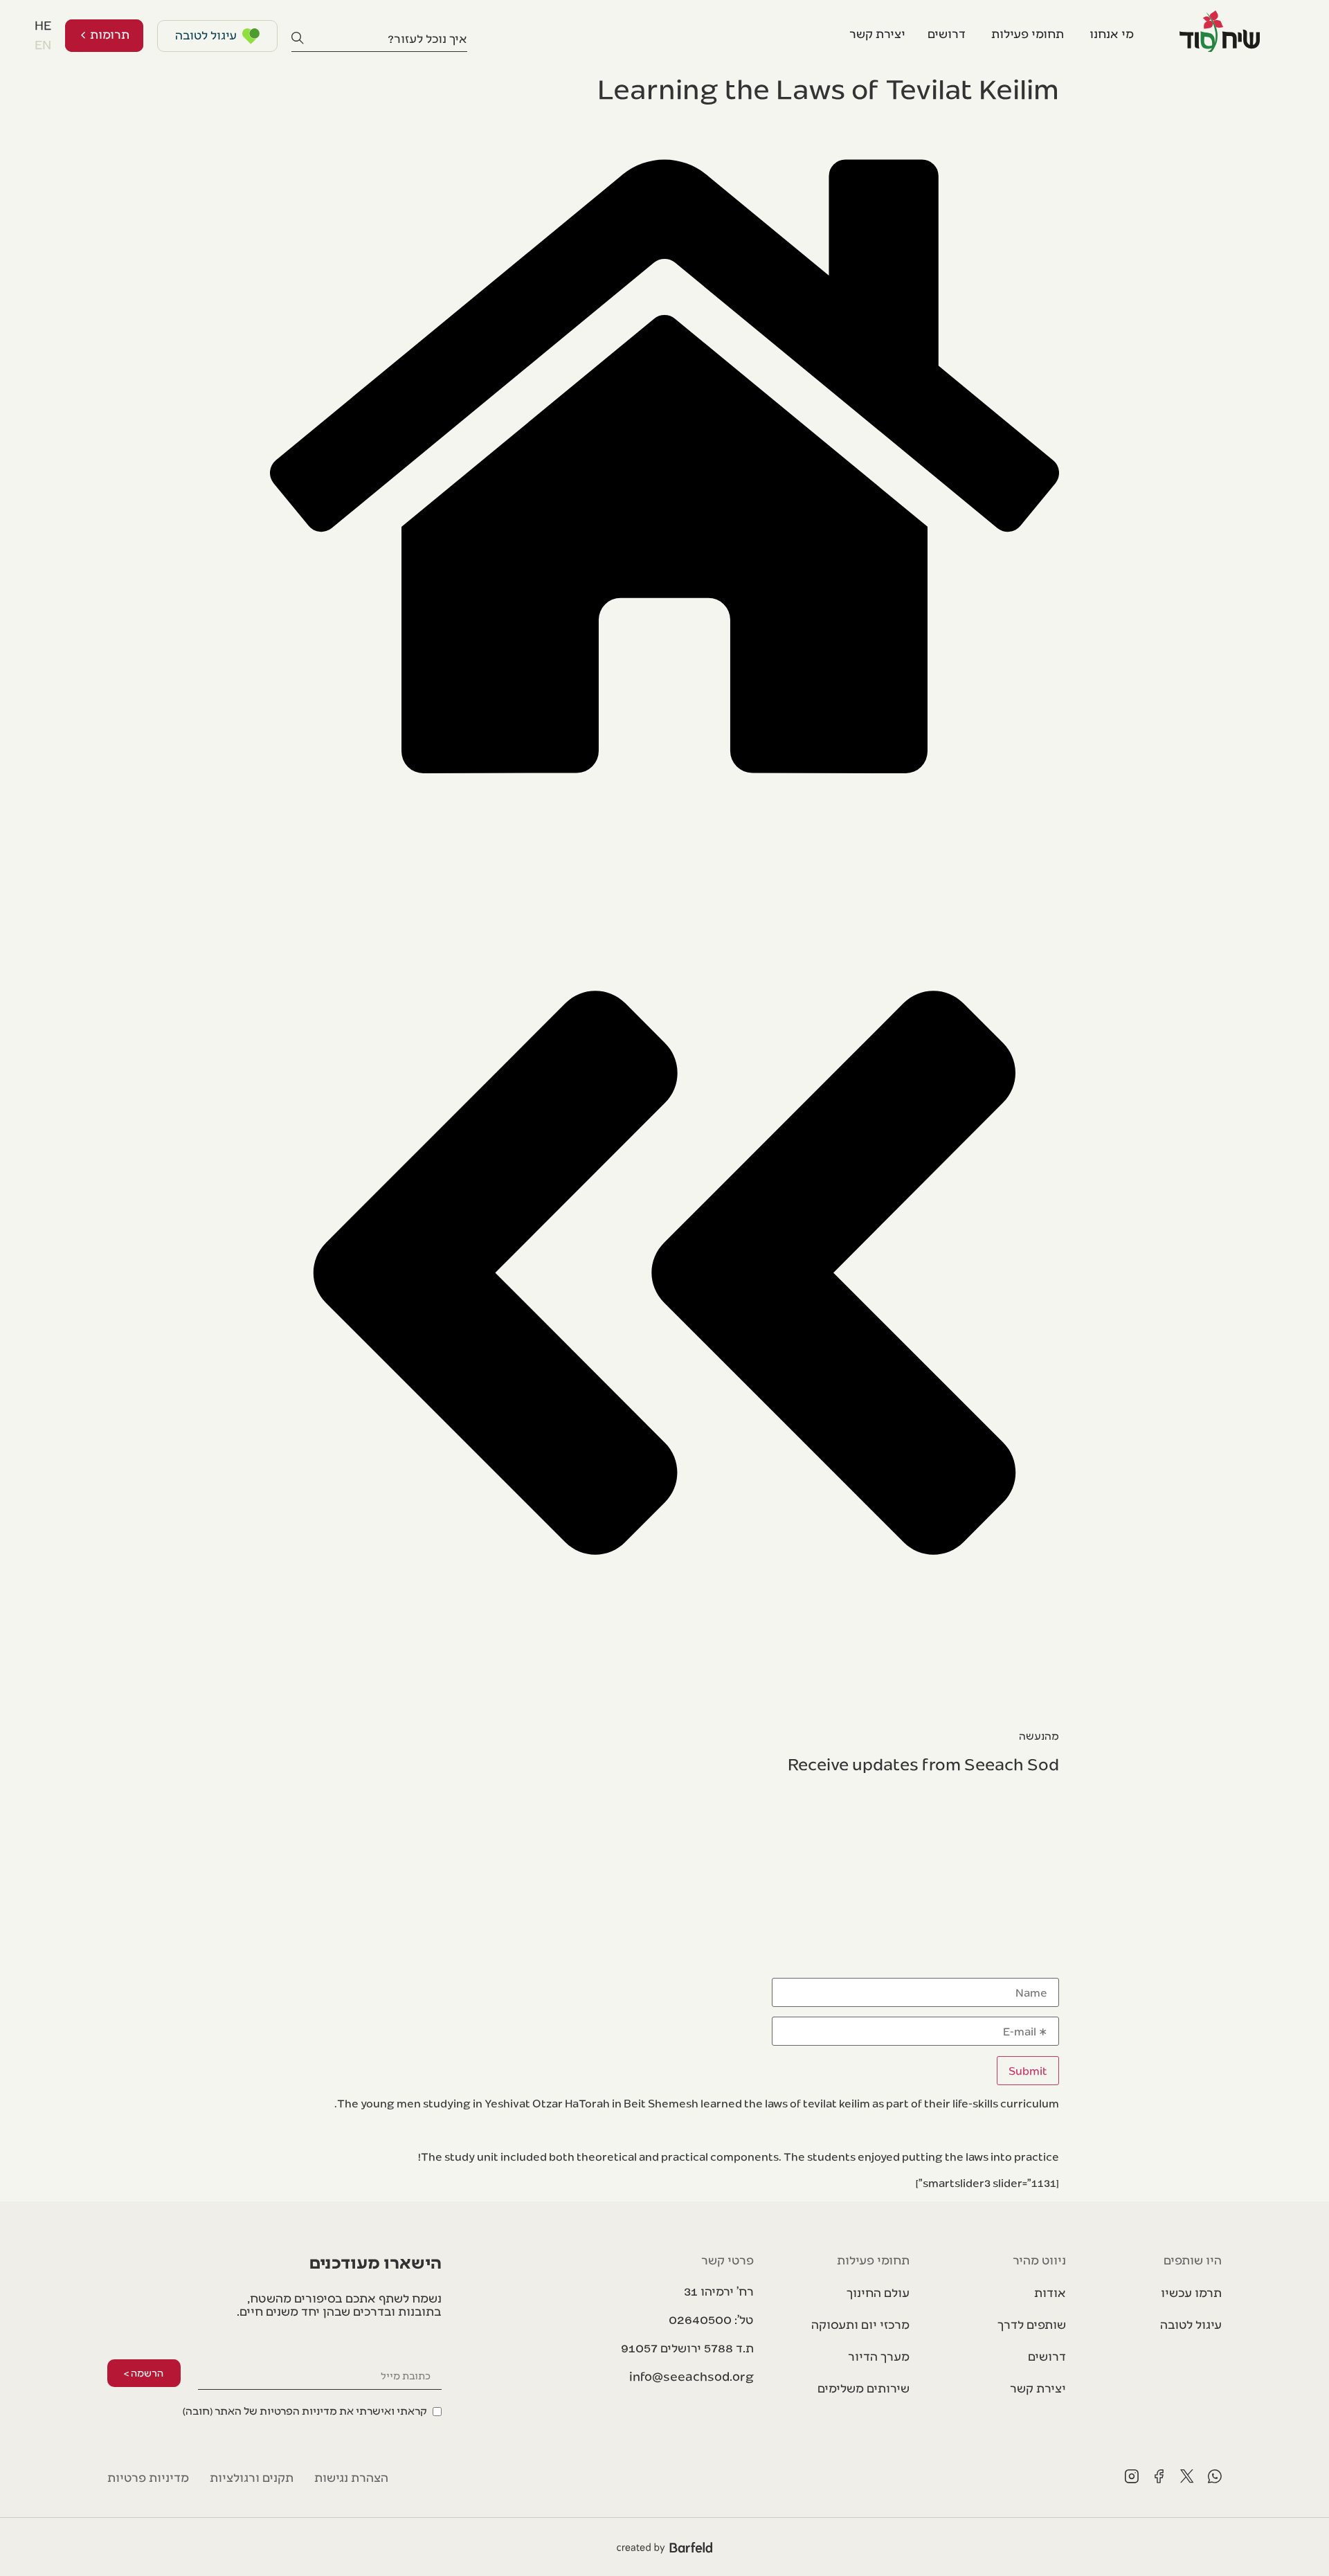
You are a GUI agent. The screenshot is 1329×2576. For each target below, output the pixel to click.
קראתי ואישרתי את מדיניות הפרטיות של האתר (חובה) (305, 2410)
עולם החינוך (878, 2292)
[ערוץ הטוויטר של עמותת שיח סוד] (1187, 2476)
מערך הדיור (879, 2356)
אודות (1050, 2292)
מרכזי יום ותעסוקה (860, 2324)
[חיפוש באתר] (298, 38)
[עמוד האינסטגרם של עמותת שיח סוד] (1132, 2476)
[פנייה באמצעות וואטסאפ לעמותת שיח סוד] (1215, 2476)
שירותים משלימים (864, 2387)
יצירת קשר (1038, 2387)
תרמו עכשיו (1191, 2292)
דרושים (1047, 2356)
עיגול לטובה (1191, 2324)
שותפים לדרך (1031, 2324)
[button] (687, 2348)
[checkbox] (312, 2409)
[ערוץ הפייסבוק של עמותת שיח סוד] (1159, 2476)
